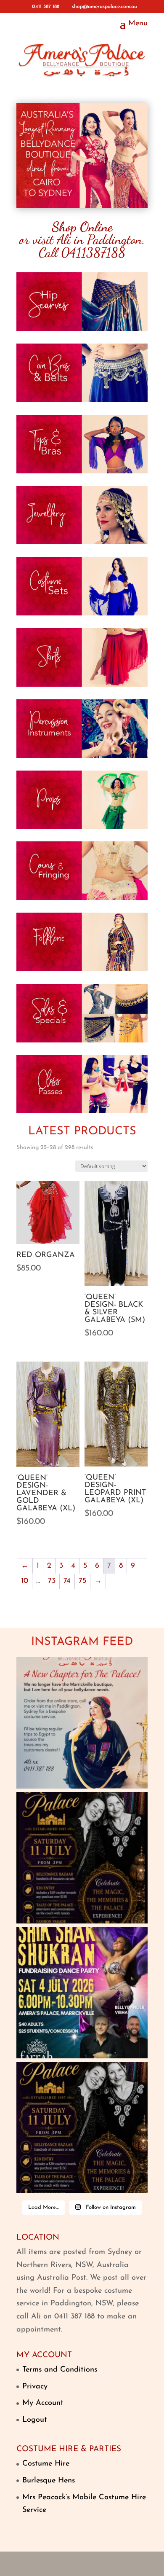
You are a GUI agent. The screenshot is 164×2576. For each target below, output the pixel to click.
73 (52, 1581)
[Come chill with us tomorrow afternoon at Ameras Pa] (82, 1858)
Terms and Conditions (60, 2370)
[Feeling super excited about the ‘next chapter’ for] (82, 1723)
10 (25, 1581)
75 (82, 1581)
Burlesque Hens (49, 2481)
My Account (43, 2403)
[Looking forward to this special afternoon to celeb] (82, 2127)
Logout (35, 2420)
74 (67, 1581)
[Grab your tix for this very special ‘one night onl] (82, 1993)
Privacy (35, 2387)
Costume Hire (46, 2464)
